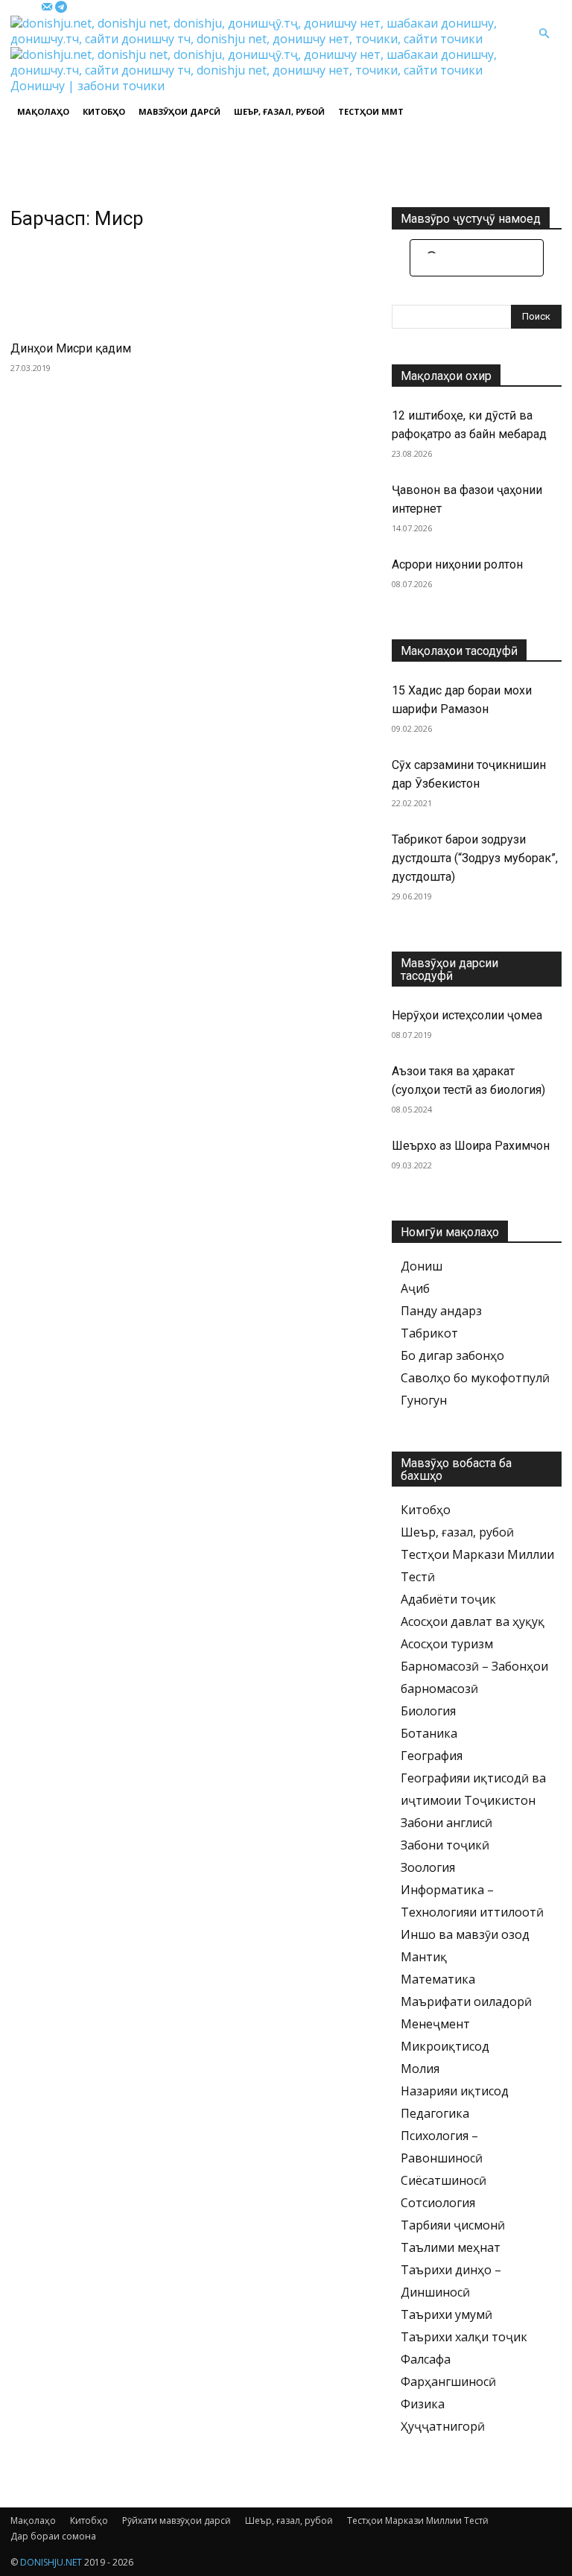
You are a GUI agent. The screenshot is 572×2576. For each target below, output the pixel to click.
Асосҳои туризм (447, 1644)
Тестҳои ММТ (371, 111)
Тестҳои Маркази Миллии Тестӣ (418, 2520)
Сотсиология (438, 2203)
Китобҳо (104, 111)
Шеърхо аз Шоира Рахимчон (471, 1146)
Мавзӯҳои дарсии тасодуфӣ (449, 969)
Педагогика (435, 2113)
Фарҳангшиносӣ (448, 2382)
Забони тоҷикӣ (445, 1845)
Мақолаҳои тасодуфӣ (459, 651)
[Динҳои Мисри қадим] (95, 287)
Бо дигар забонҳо (452, 1355)
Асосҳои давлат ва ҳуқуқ (473, 1621)
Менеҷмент (435, 2024)
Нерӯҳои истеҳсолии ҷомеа (467, 1015)
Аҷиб (415, 1288)
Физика (423, 2404)
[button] (544, 34)
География (432, 1756)
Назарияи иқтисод (455, 2091)
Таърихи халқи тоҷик (464, 2337)
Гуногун (424, 1400)
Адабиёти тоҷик (448, 1599)
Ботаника (429, 1733)
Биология (428, 1711)
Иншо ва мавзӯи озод (465, 1934)
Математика (438, 1979)
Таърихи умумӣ (447, 2314)
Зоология (428, 1867)
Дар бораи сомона (53, 2536)
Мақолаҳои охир (446, 376)
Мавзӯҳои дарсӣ (179, 111)
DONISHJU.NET (51, 2562)
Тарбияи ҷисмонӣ (453, 2225)
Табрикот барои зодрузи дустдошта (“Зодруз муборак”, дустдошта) (475, 858)
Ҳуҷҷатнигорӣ (443, 2426)
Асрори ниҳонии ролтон (457, 564)
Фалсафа (426, 2359)
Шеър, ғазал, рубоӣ (279, 111)
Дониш (422, 1266)
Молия (420, 2069)
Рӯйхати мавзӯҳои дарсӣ (177, 2520)
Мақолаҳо (43, 111)
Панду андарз (441, 1311)
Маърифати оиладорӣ (466, 2001)
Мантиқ (424, 1957)
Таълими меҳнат (451, 2247)
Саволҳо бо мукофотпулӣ (475, 1378)
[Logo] (268, 39)
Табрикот (429, 1333)
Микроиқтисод (445, 2046)
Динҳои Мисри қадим (71, 348)
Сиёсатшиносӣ (444, 2180)
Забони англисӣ (447, 1823)
